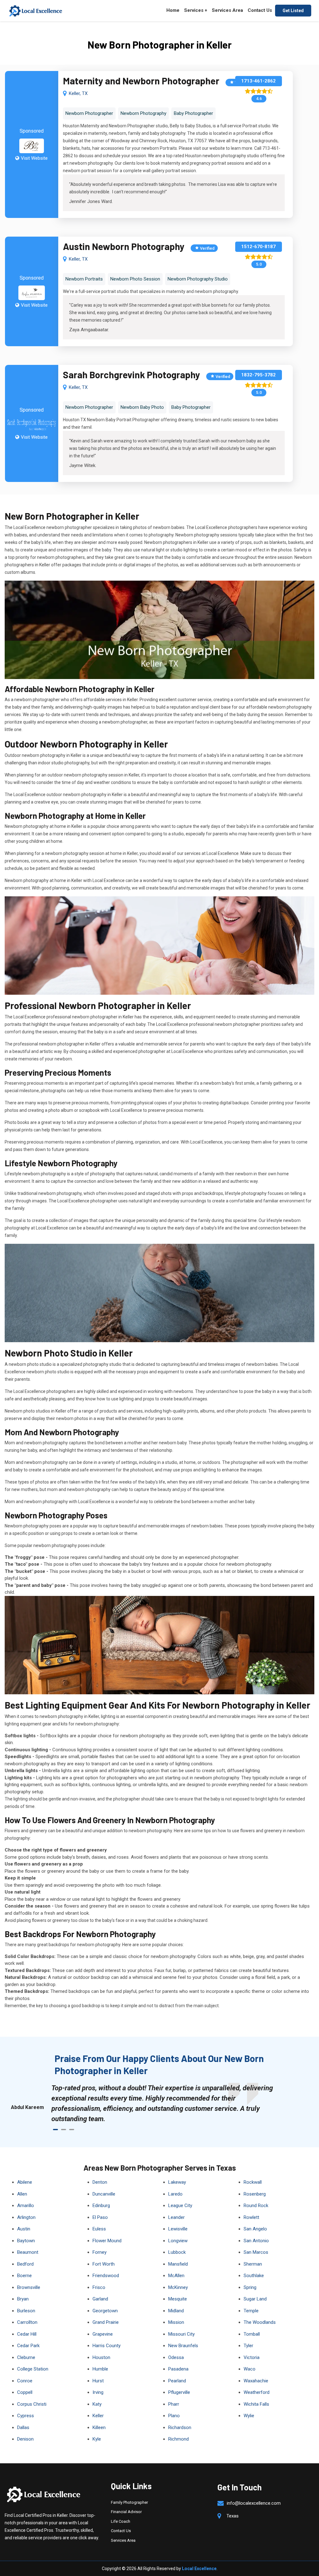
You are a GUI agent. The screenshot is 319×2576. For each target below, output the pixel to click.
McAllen (176, 2276)
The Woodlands (260, 2322)
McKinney (178, 2287)
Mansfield (178, 2264)
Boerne (24, 2276)
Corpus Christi (32, 2404)
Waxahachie (256, 2381)
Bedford (25, 2264)
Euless (99, 2229)
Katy (97, 2404)
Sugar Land (255, 2299)
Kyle (97, 2439)
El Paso (100, 2217)
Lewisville (178, 2229)
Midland (176, 2311)
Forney (100, 2252)
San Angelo (255, 2229)
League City (180, 2206)
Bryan (23, 2299)
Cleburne (26, 2357)
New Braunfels (183, 2346)
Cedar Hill (27, 2334)
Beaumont (28, 2252)
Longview (178, 2241)
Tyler (248, 2346)
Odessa (176, 2357)
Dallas (23, 2427)
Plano (174, 2416)
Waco (250, 2369)
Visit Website (34, 158)
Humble (100, 2369)
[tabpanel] (166, 2103)
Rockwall (253, 2182)
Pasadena (178, 2369)
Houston (101, 2357)
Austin (24, 2229)
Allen (22, 2194)
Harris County (107, 2346)
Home (173, 10)
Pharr (174, 2404)
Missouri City (181, 2334)
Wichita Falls (256, 2404)
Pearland (177, 2381)
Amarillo (26, 2206)
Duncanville (104, 2194)
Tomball (252, 2334)
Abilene (25, 2182)
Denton (100, 2182)
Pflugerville (179, 2392)
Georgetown (105, 2311)
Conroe (25, 2381)
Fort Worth (104, 2264)
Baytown (26, 2241)
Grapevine (103, 2334)
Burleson (26, 2311)
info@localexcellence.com (254, 2503)
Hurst (98, 2381)
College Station (33, 2369)
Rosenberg (255, 2194)
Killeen (99, 2427)
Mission (176, 2322)
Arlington (26, 2217)
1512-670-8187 (258, 247)
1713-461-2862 (258, 81)
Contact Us (260, 10)
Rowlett (251, 2217)
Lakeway (177, 2182)
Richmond (179, 2439)
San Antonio (256, 2241)
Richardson (180, 2427)
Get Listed (293, 11)
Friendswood (106, 2276)
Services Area (227, 10)
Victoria (252, 2357)
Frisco (99, 2287)
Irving (98, 2392)
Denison (25, 2439)
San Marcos (256, 2252)
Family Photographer (129, 2502)
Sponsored (32, 131)
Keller (98, 2416)
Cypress (26, 2416)
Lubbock (177, 2252)
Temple (251, 2311)
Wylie (249, 2416)
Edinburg (101, 2206)
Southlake (254, 2276)
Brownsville (29, 2287)
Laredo (175, 2194)
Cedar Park (28, 2346)
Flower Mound (107, 2241)
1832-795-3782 (258, 375)
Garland (100, 2299)
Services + (196, 10)
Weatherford (257, 2392)
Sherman (253, 2264)
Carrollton (27, 2322)
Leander (176, 2217)
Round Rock (256, 2206)
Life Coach (121, 2521)
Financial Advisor (126, 2512)
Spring (250, 2287)
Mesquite (178, 2299)
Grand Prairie (106, 2322)
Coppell (25, 2392)
